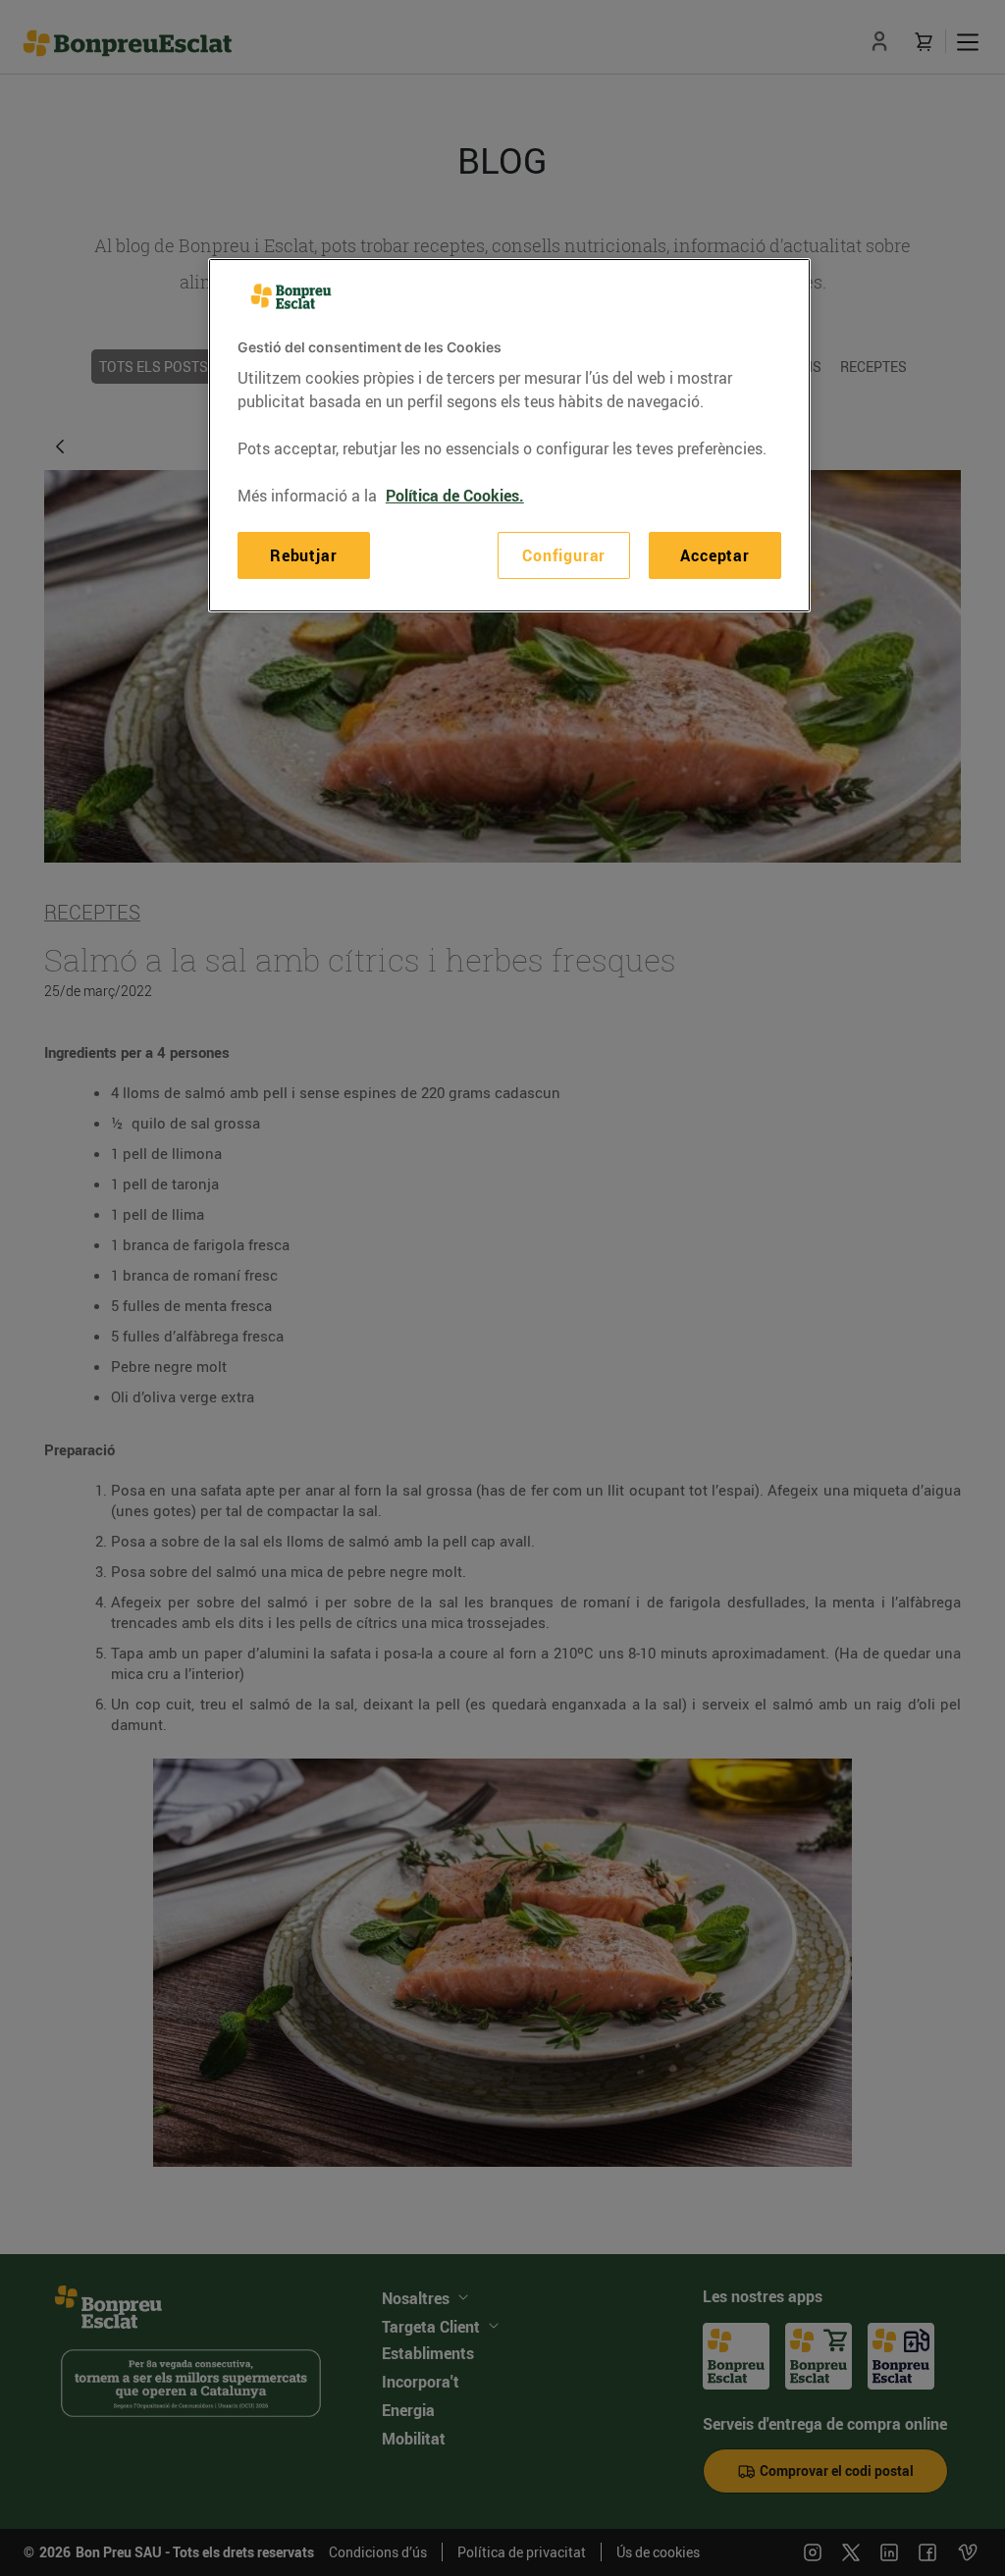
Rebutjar (303, 555)
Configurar (564, 555)
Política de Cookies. (455, 496)
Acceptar (714, 555)
